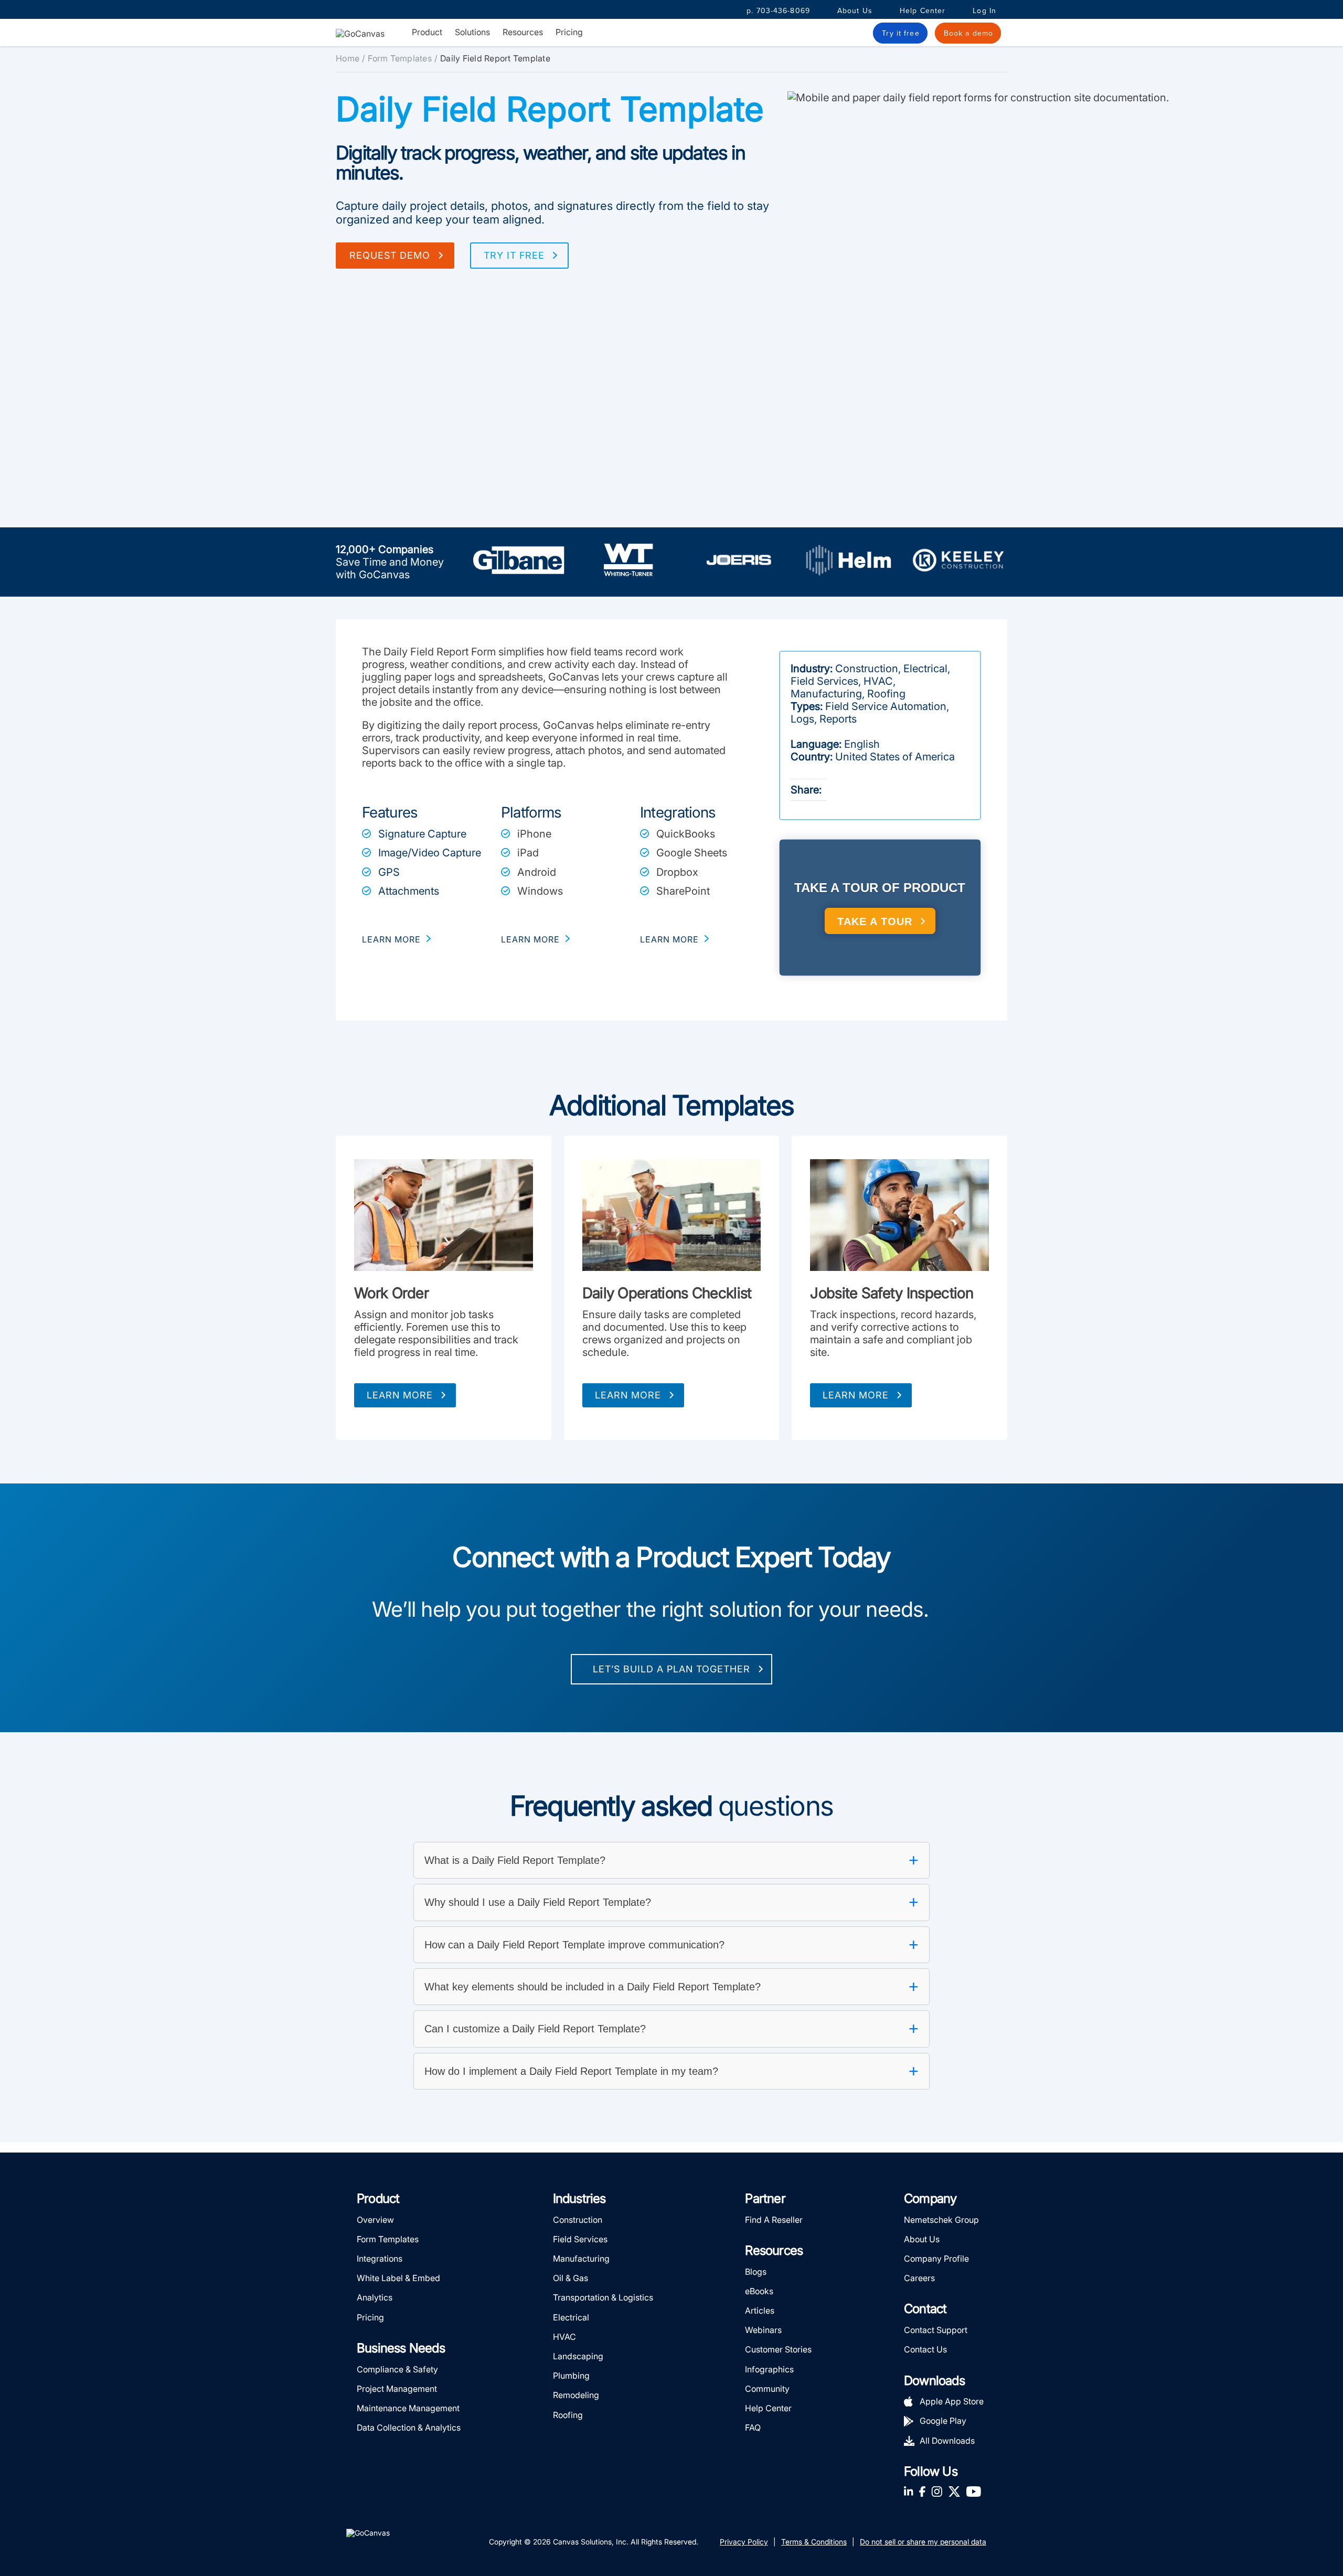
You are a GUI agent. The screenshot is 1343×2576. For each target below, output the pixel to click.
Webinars (763, 2330)
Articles (760, 2310)
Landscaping (578, 2356)
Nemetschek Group (941, 2220)
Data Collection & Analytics (409, 2427)
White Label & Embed (398, 2278)
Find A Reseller (774, 2220)
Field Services (580, 2239)
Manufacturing (581, 2259)
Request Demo (390, 255)
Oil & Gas (571, 2278)
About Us (855, 11)
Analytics (375, 2297)
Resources (523, 32)
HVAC (564, 2337)
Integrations (380, 2259)
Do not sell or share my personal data (923, 2542)
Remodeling (576, 2395)
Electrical (571, 2317)
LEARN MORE (391, 939)
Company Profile (936, 2259)
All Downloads (947, 2441)
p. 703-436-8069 (778, 11)
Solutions (472, 32)
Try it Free (514, 255)
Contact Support (936, 2330)
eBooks (759, 2291)
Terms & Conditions (814, 2542)
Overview (375, 2220)
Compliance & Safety (397, 2369)
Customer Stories (778, 2349)
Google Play (943, 2421)
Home (348, 58)
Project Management (397, 2389)
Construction (578, 2220)
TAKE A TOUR (875, 921)
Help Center (923, 11)
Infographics (769, 2369)
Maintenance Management (408, 2408)
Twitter (954, 2491)
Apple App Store (952, 2401)
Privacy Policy (744, 2542)
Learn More (400, 1395)
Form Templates (400, 58)
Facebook (922, 2491)
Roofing (568, 2415)
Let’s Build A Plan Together (671, 1669)
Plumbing (571, 2376)
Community (767, 2389)
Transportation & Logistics (603, 2297)
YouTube (974, 2491)
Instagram (937, 2491)
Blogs (756, 2272)
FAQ (753, 2427)
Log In (984, 11)
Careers (919, 2278)
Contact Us (925, 2349)
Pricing (569, 32)
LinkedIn (909, 2491)
